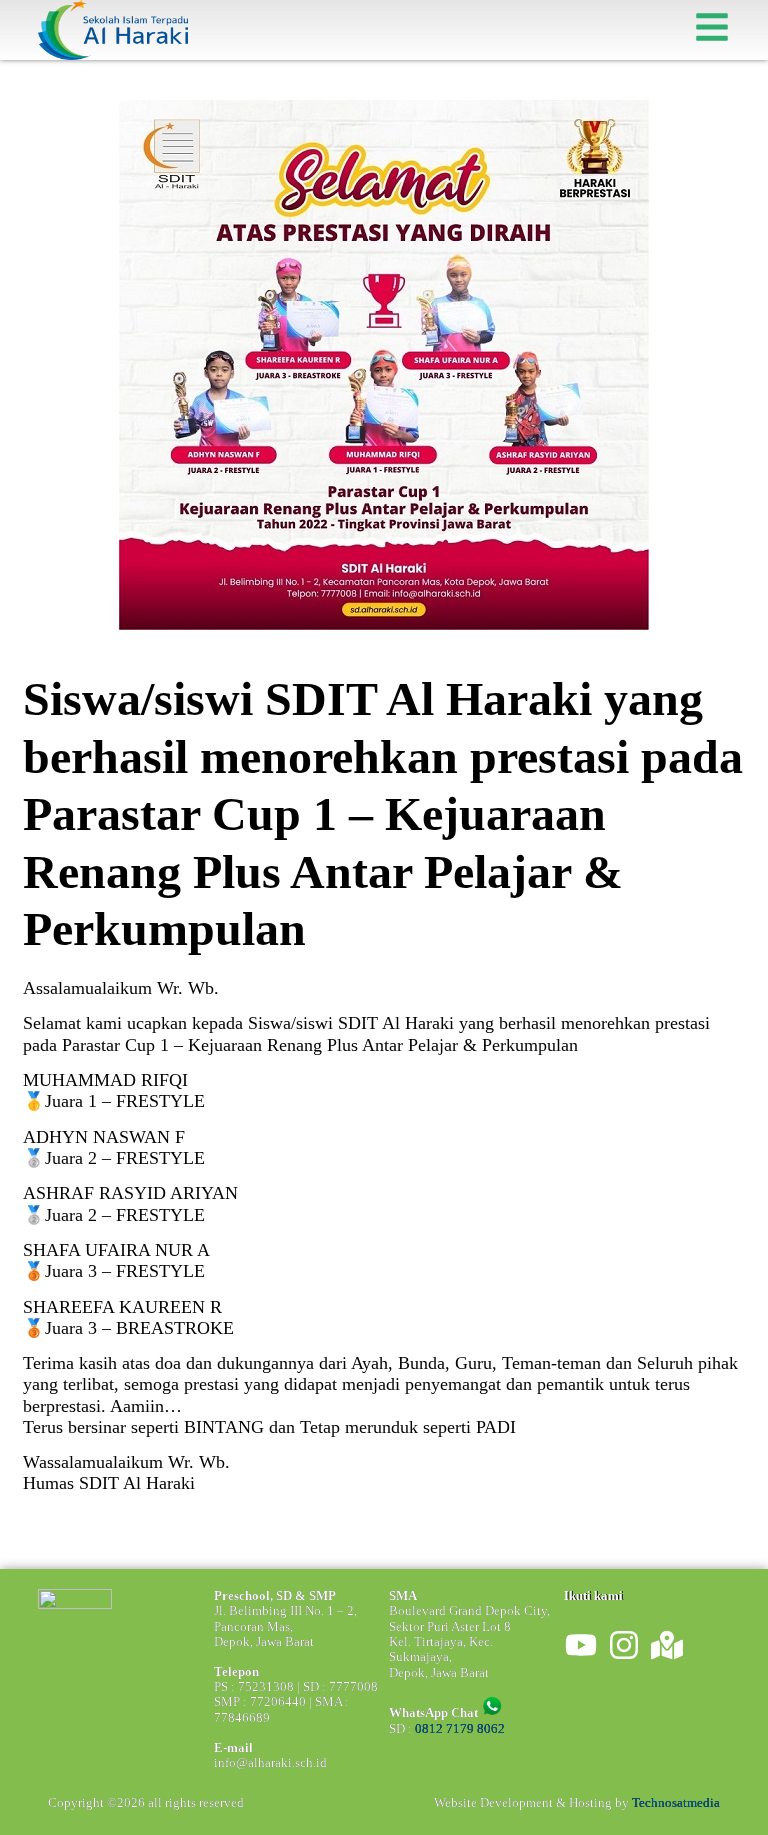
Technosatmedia (676, 1803)
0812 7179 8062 (460, 1729)
